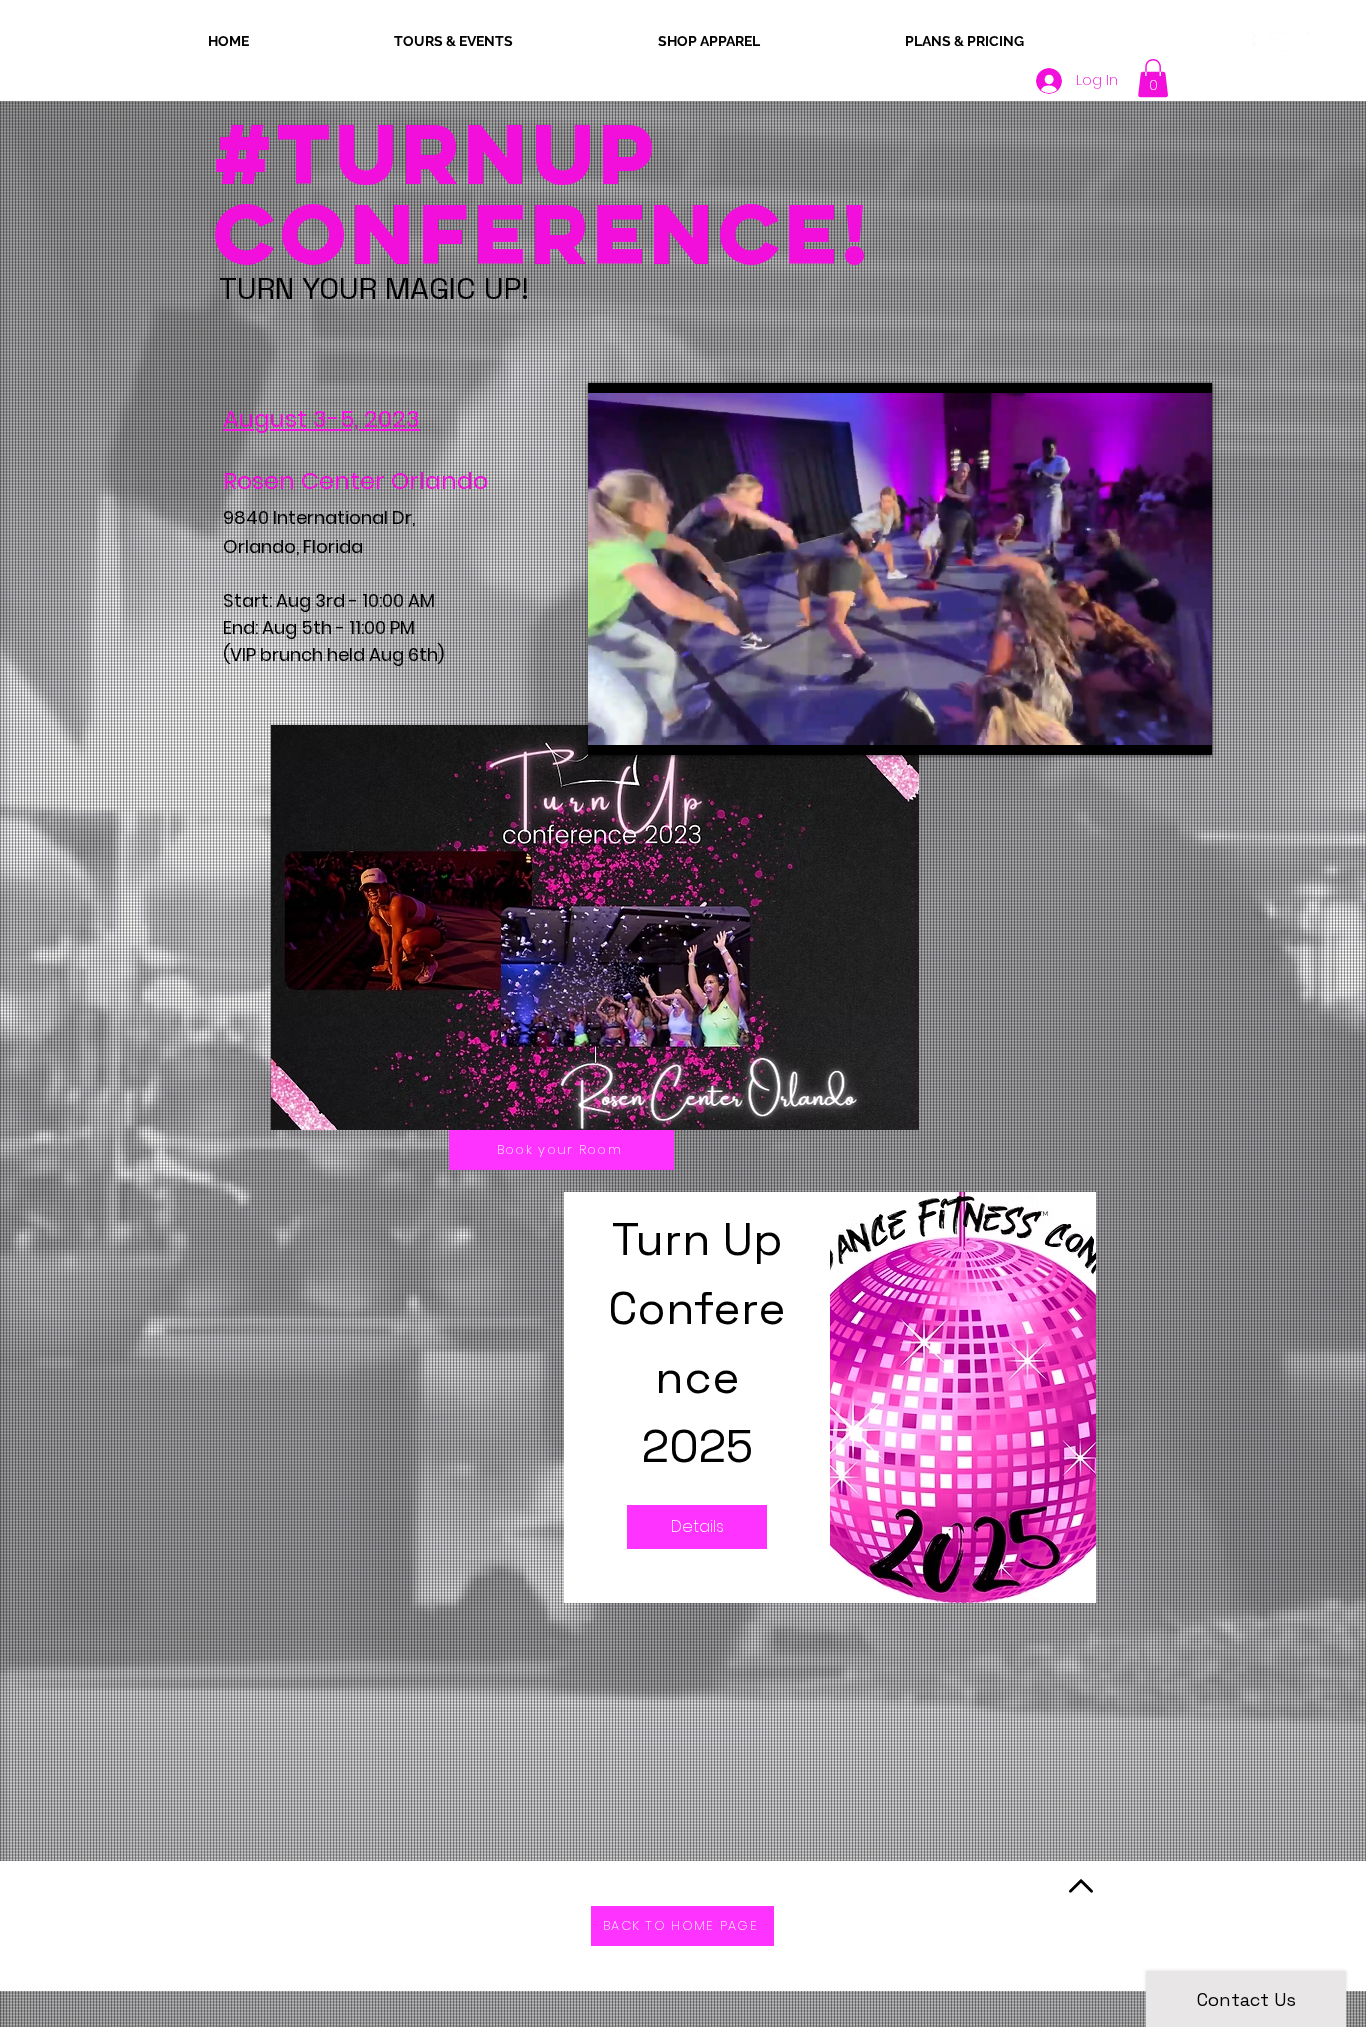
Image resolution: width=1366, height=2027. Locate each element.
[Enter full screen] (1185, 728)
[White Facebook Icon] (1244, 44)
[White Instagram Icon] (1318, 44)
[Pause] (614, 728)
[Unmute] (648, 728)
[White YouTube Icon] (1281, 44)
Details (697, 1526)
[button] (1153, 78)
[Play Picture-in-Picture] (1151, 728)
